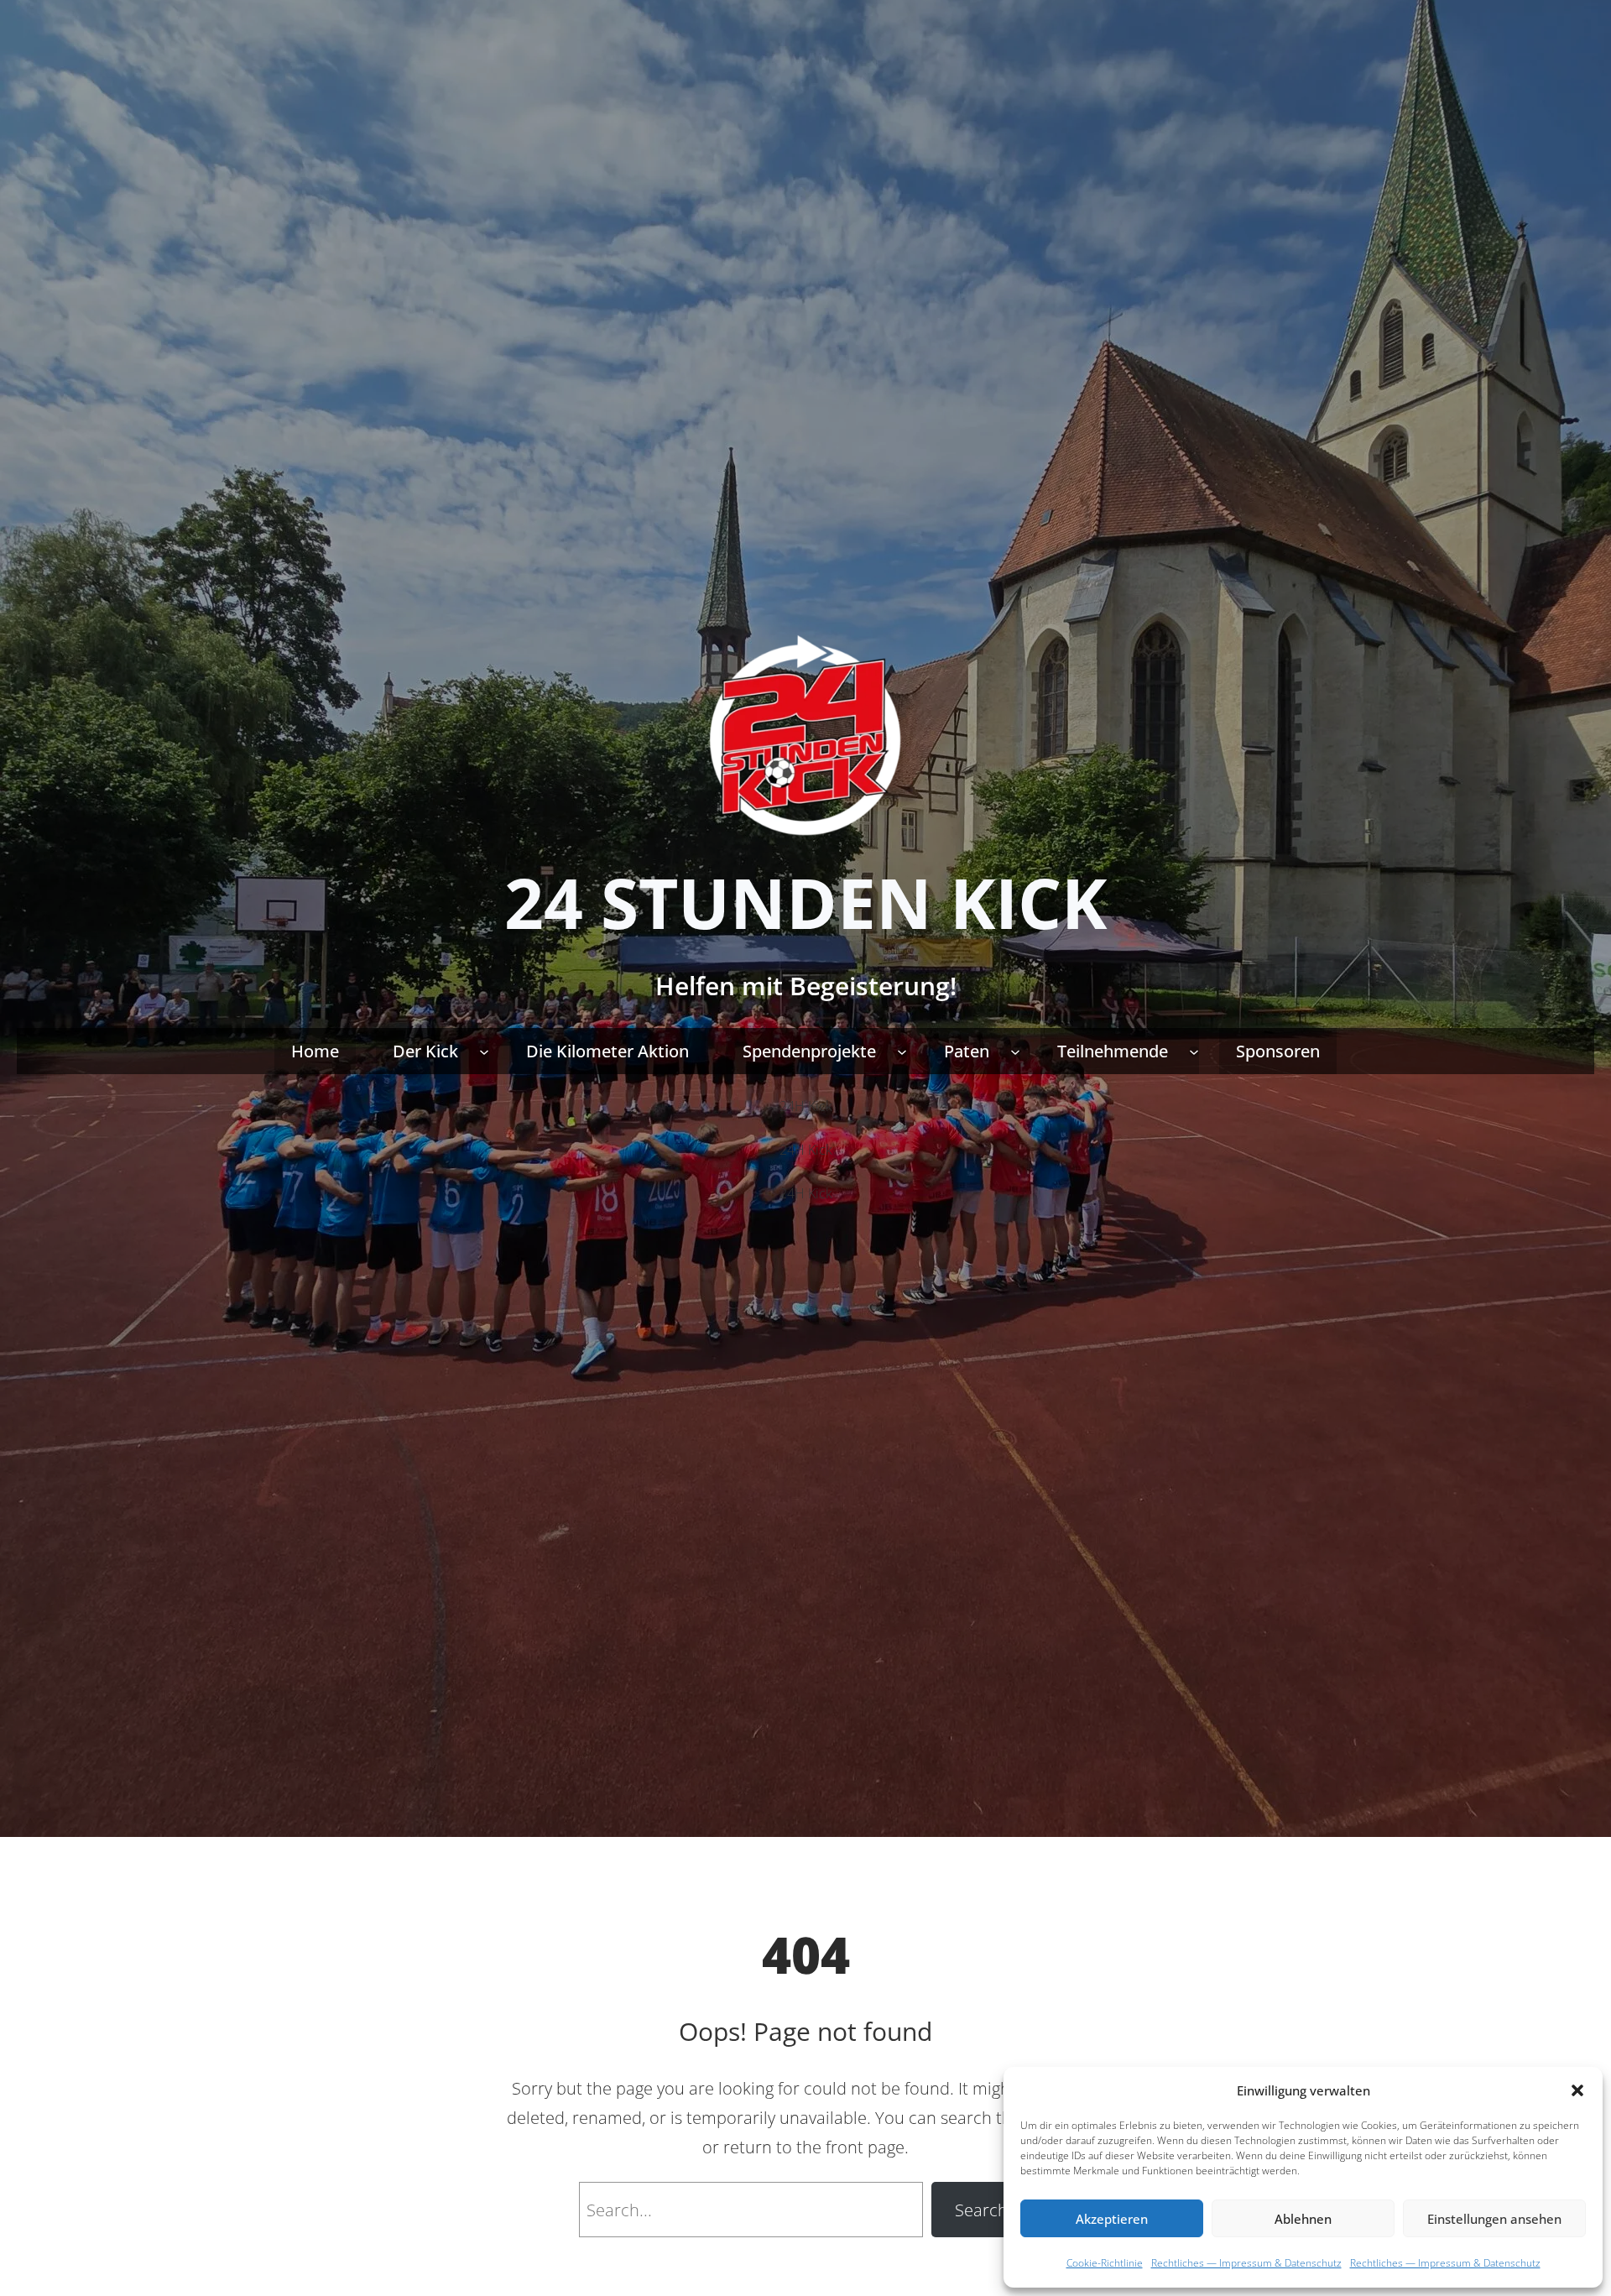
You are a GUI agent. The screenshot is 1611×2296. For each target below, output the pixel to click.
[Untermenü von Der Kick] (484, 1051)
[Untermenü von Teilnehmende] (1194, 1051)
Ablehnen (1303, 2219)
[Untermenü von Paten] (1015, 1051)
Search (981, 2210)
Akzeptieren (1112, 2219)
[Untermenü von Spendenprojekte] (902, 1051)
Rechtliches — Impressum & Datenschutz (1246, 2263)
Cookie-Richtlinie (1105, 2263)
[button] (1577, 2090)
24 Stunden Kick (805, 902)
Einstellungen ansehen (1494, 2219)
